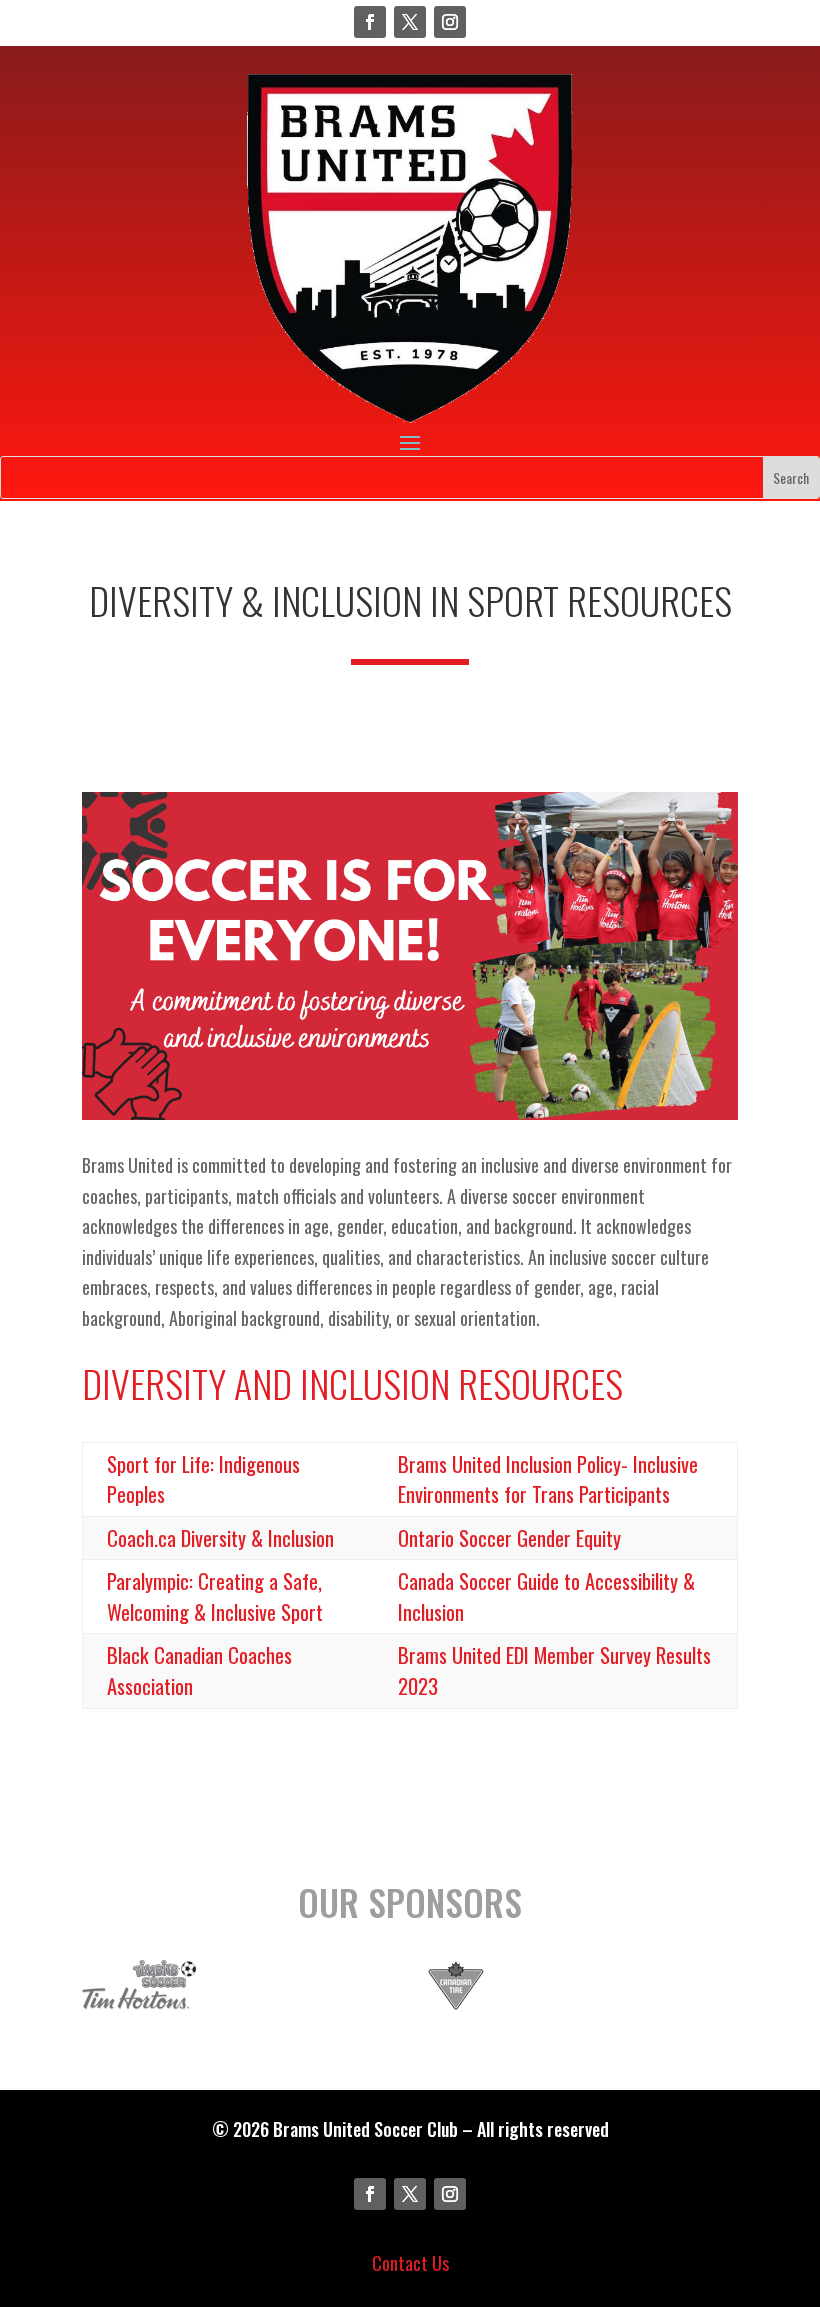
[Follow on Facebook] (370, 22)
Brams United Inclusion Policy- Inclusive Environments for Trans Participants (548, 1479)
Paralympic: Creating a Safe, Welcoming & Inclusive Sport (215, 1596)
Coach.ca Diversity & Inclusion (220, 1538)
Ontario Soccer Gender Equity (509, 1538)
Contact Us (410, 2263)
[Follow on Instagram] (450, 22)
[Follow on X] (410, 22)
